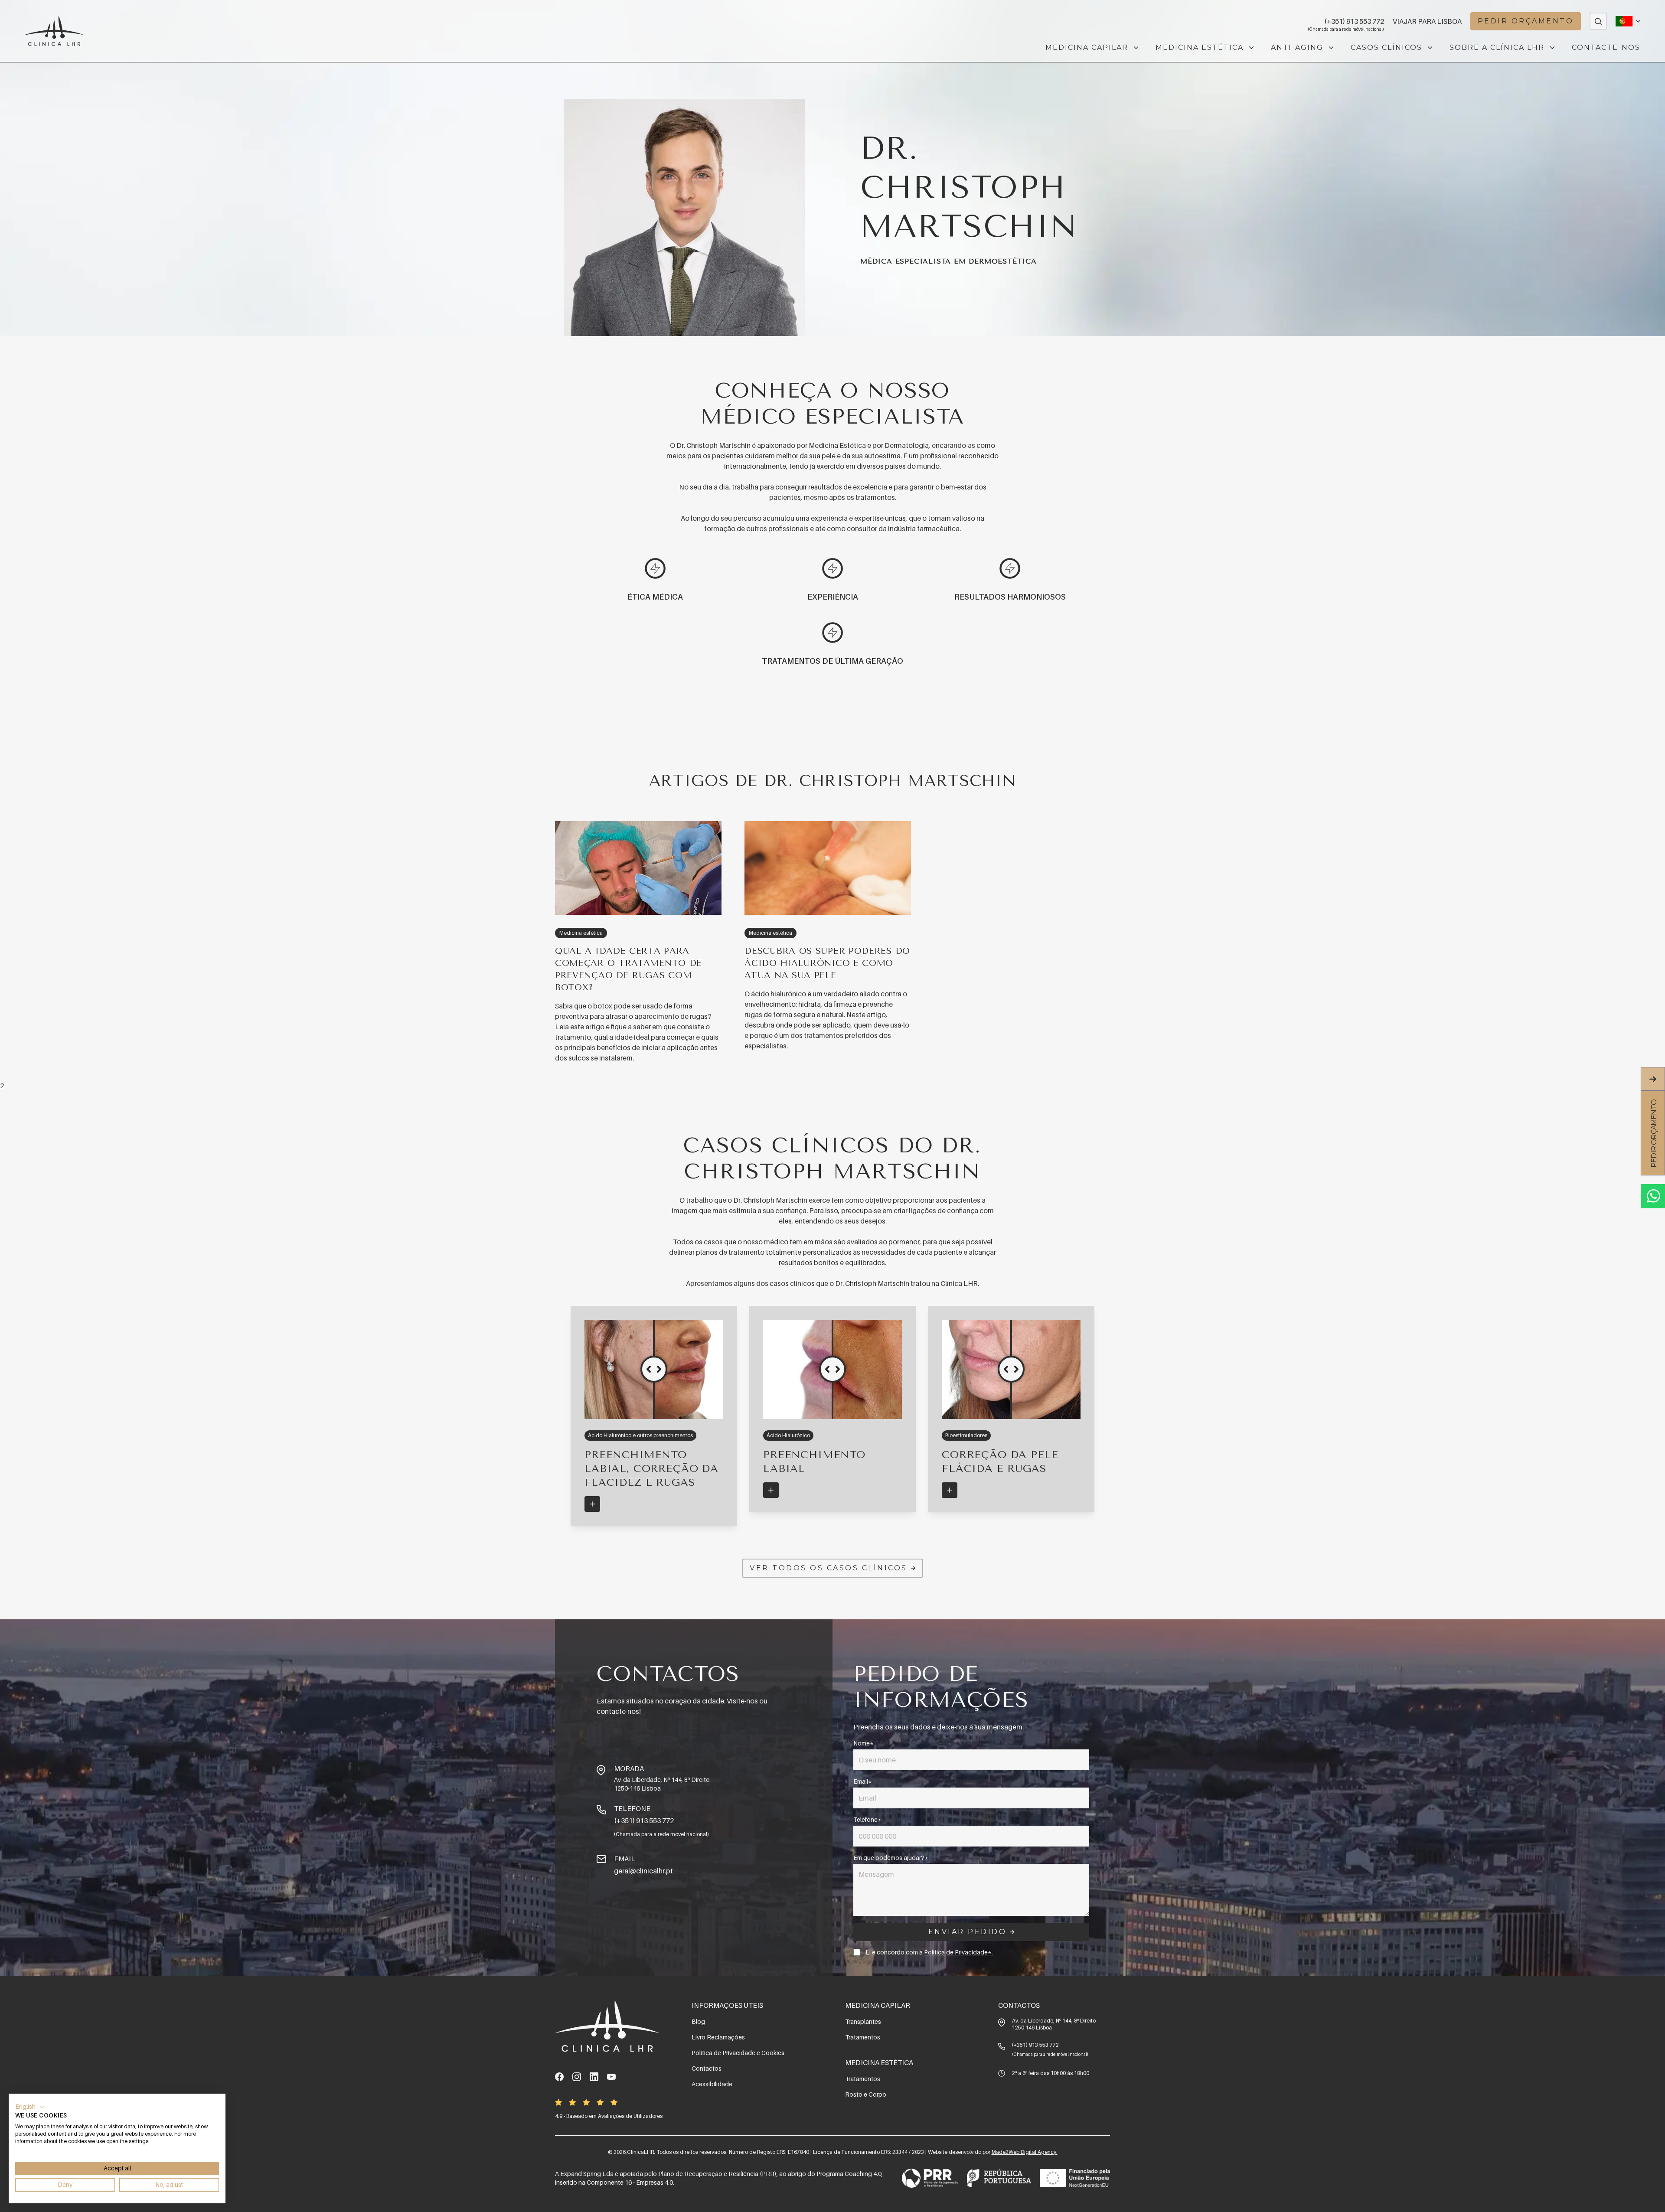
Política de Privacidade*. (958, 1952)
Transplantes (863, 2021)
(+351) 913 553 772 (1354, 22)
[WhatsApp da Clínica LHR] (1653, 1196)
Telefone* (867, 1819)
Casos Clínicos (1386, 47)
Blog (698, 2021)
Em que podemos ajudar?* (891, 1858)
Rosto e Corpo (866, 2094)
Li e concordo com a (929, 1952)
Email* (863, 1781)
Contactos (707, 2068)
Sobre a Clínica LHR (1497, 47)
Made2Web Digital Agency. (1025, 2152)
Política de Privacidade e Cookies (738, 2053)
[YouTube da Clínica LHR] (611, 2077)
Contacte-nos (1606, 47)
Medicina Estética (1200, 47)
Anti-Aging (1297, 47)
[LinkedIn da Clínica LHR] (594, 2077)
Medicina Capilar (1087, 47)
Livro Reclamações (718, 2037)
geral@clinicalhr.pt (643, 1871)
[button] (30, 2107)
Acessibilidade (712, 2084)
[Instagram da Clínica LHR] (577, 2077)
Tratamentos (863, 2037)
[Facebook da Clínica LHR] (559, 2077)
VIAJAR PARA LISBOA (1427, 21)
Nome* (864, 1743)
